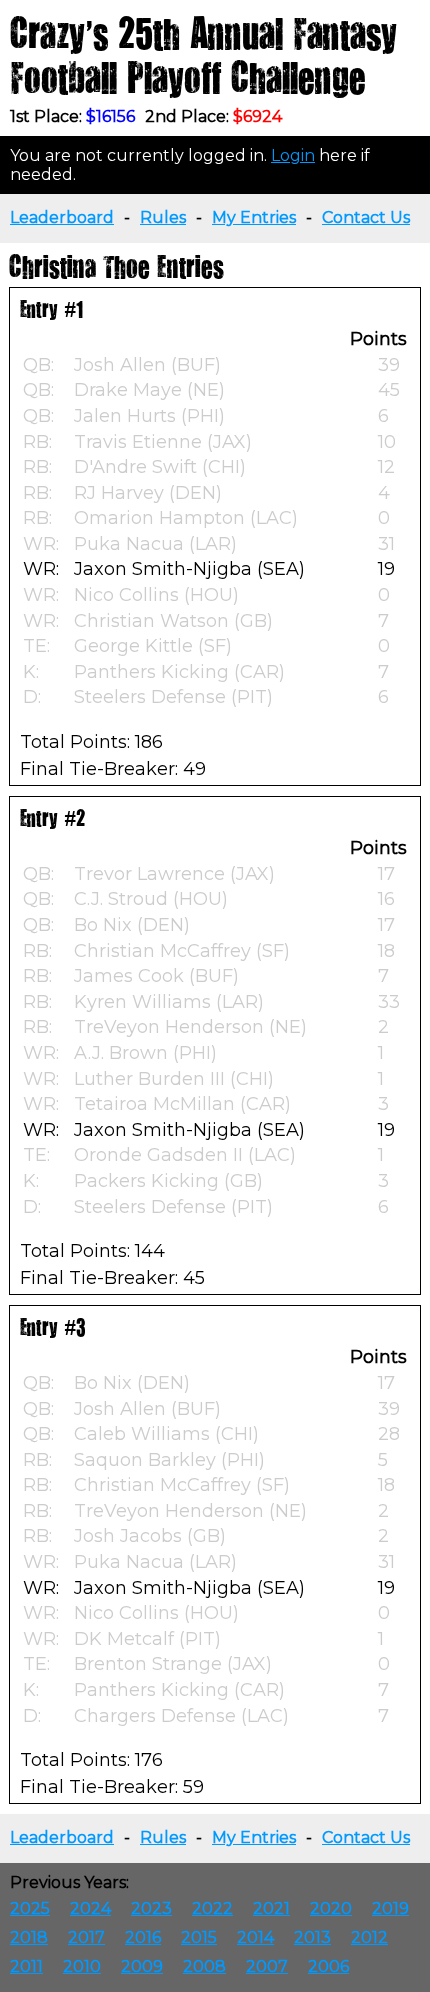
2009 (142, 1966)
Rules (163, 217)
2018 (29, 1937)
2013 (312, 1937)
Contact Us (366, 217)
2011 (26, 1966)
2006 (328, 1966)
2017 (86, 1937)
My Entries (254, 217)
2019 (390, 1908)
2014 (255, 1937)
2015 (199, 1937)
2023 (151, 1908)
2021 (271, 1908)
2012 (369, 1937)
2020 (331, 1908)
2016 (143, 1937)
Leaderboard (62, 217)
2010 (82, 1966)
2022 (212, 1908)
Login (293, 155)
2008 (204, 1966)
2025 (30, 1908)
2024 (90, 1908)
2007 (267, 1966)
